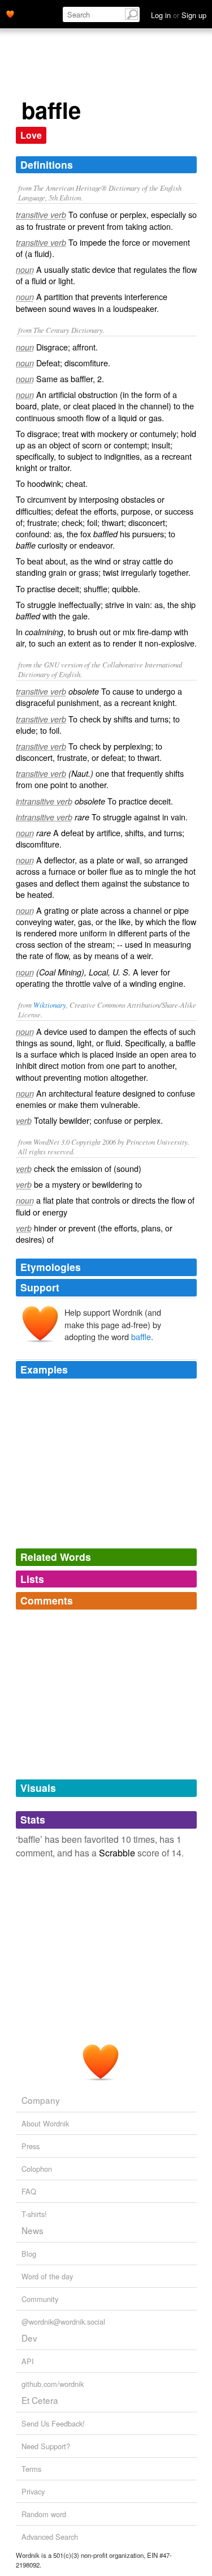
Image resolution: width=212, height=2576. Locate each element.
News (33, 2230)
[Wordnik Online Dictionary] (10, 13)
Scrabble (117, 1853)
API (28, 2361)
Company (41, 2100)
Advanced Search (50, 2537)
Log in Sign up (179, 15)
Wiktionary (50, 1005)
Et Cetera (40, 2400)
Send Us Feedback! (53, 2423)
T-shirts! (34, 2214)
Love (31, 135)
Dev (29, 2338)
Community (40, 2299)
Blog (29, 2254)
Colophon (37, 2169)
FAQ (29, 2191)
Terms (31, 2469)
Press (31, 2146)
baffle (141, 1336)
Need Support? (46, 2446)
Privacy (33, 2491)
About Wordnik (45, 2123)
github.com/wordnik (53, 2384)
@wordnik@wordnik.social (63, 2322)
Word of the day (47, 2276)
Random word (44, 2514)
